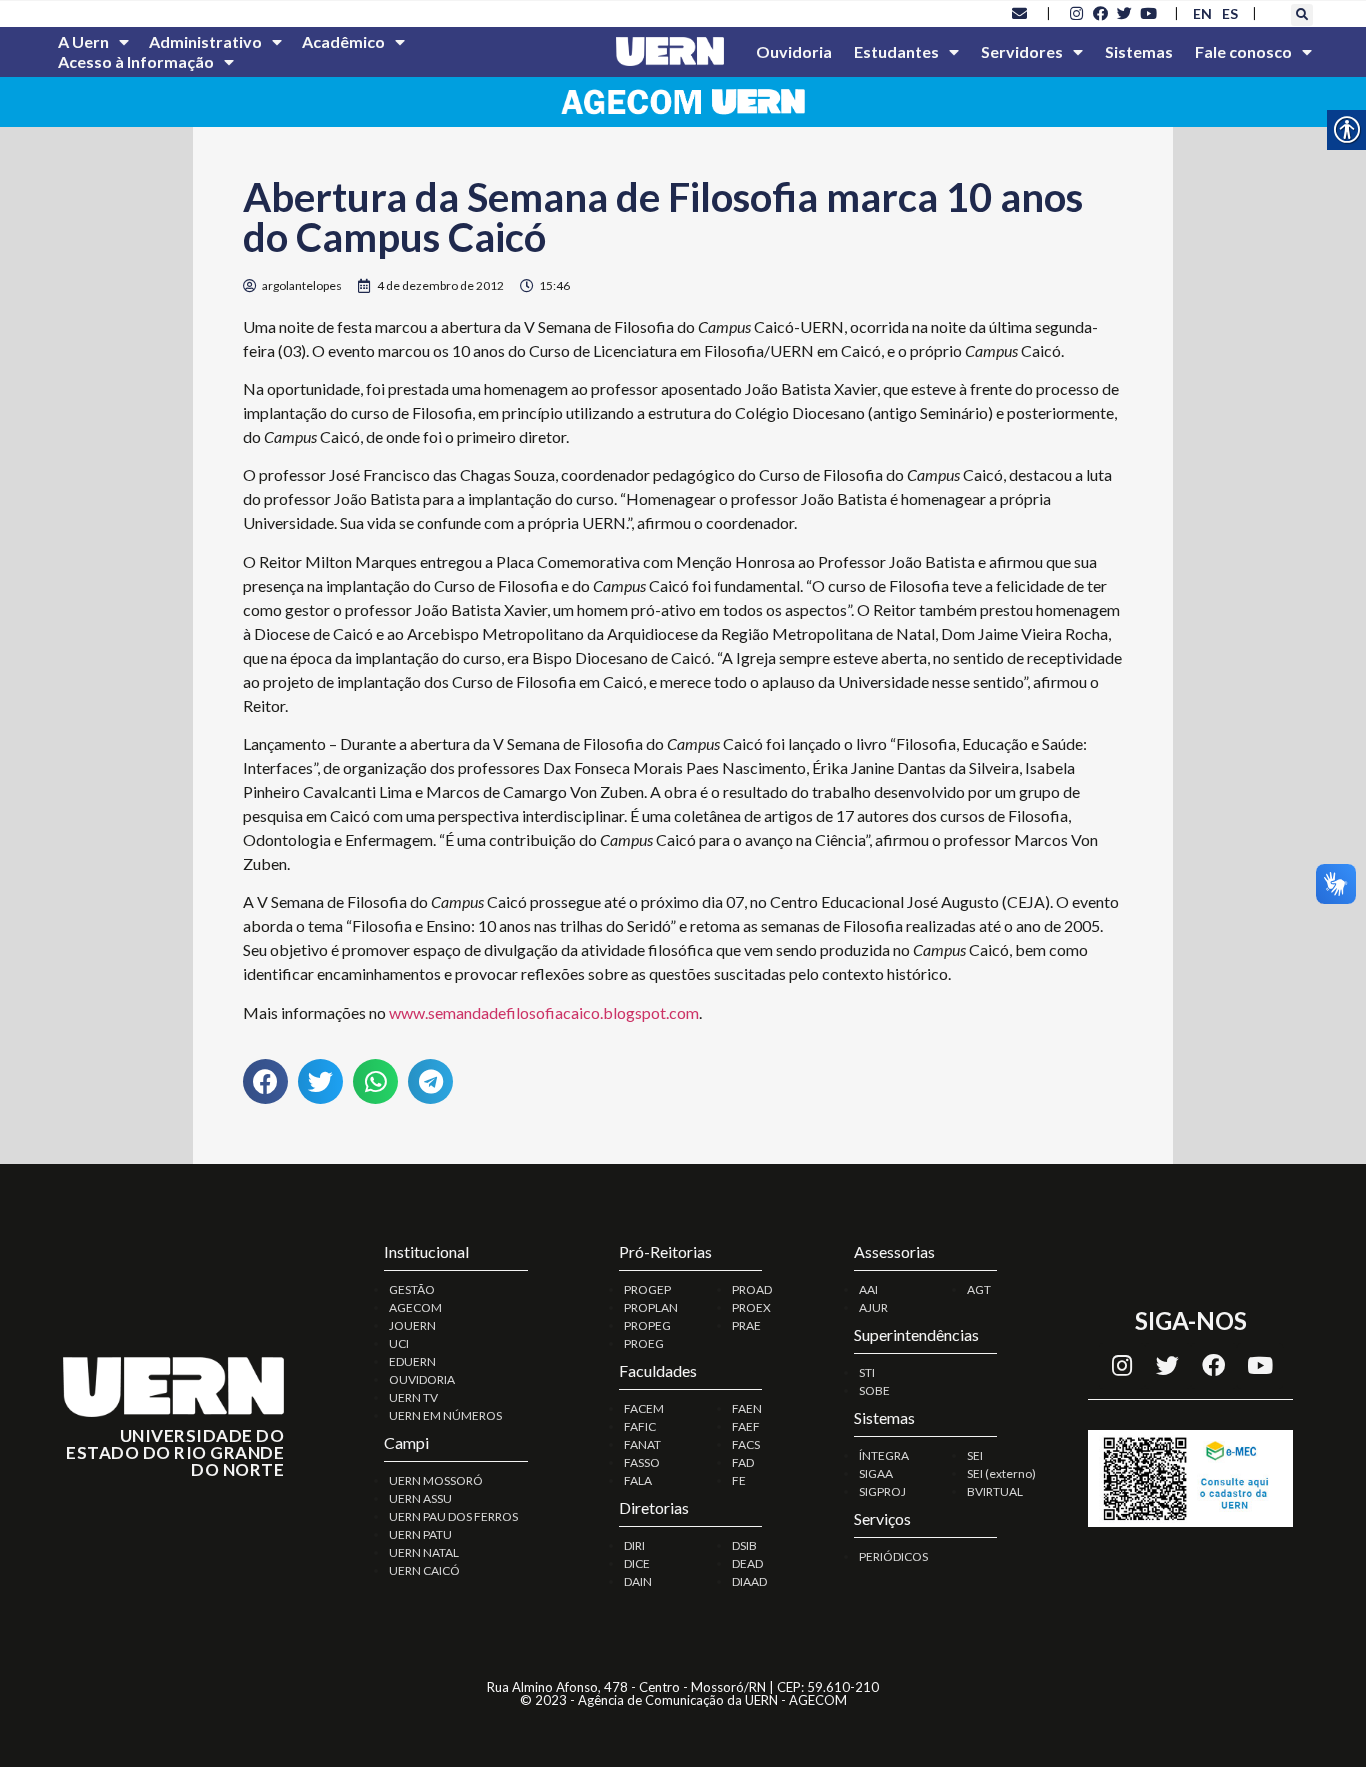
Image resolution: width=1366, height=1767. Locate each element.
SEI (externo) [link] (1001, 1473)
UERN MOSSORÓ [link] (436, 1480)
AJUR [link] (873, 1307)
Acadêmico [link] (343, 41)
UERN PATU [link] (420, 1534)
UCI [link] (399, 1343)
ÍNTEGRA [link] (884, 1455)
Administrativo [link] (205, 41)
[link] (1020, 13)
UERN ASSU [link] (420, 1498)
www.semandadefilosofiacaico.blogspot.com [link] (544, 1012)
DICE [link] (637, 1563)
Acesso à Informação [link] (136, 61)
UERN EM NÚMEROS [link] (445, 1415)
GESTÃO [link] (412, 1289)
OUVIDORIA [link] (422, 1379)
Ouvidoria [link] (794, 51)
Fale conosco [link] (1243, 51)
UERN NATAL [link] (424, 1552)
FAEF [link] (746, 1426)
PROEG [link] (644, 1343)
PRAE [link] (746, 1325)
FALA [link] (638, 1480)
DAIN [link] (638, 1581)
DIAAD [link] (749, 1581)
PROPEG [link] (647, 1325)
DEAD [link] (747, 1563)
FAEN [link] (747, 1408)
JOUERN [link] (412, 1325)
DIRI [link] (634, 1545)
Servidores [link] (1022, 51)
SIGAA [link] (876, 1473)
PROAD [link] (752, 1289)
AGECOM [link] (415, 1307)
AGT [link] (979, 1289)
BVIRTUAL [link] (995, 1491)
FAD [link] (743, 1462)
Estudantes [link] (896, 51)
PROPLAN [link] (651, 1307)
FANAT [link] (642, 1444)
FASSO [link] (642, 1462)
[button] (1302, 15)
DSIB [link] (744, 1545)
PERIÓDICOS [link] (893, 1556)
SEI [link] (975, 1455)
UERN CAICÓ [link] (424, 1570)
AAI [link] (868, 1289)
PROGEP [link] (647, 1289)
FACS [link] (746, 1444)
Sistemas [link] (1139, 51)
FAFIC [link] (640, 1426)
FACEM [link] (644, 1408)
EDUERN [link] (412, 1361)
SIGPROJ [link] (882, 1491)
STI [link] (867, 1372)
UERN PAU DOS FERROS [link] (453, 1516)
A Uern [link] (83, 41)
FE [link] (739, 1480)
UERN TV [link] (413, 1397)
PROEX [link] (751, 1307)
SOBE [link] (874, 1390)
